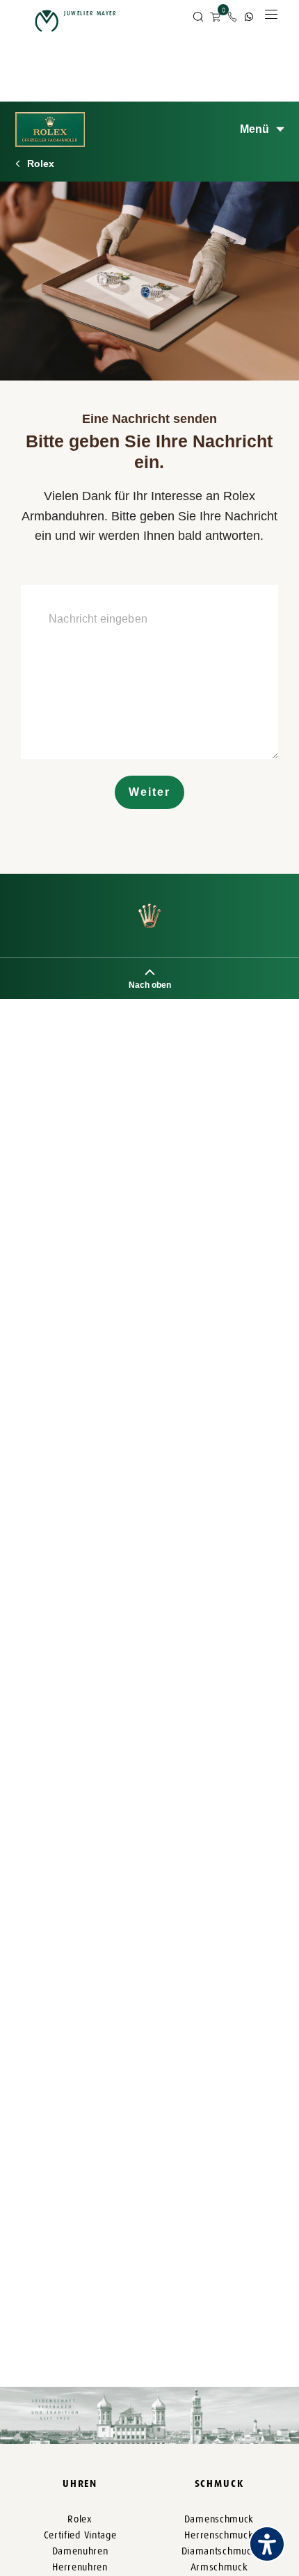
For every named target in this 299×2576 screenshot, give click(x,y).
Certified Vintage (80, 2535)
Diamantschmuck (219, 2551)
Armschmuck (219, 2567)
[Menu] (271, 18)
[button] (198, 17)
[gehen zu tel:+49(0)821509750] (232, 17)
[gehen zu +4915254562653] (249, 17)
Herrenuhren (80, 2567)
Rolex (41, 163)
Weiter (149, 792)
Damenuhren (80, 2551)
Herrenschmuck (219, 2535)
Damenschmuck (219, 2519)
